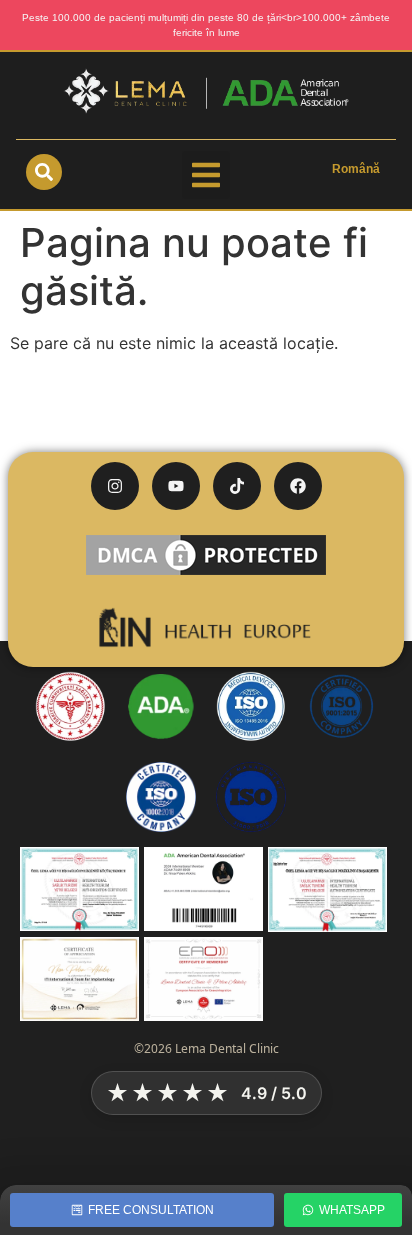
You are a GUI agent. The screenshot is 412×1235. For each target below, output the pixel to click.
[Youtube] (176, 486)
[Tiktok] (237, 486)
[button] (206, 175)
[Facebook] (298, 486)
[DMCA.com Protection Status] (206, 574)
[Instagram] (115, 486)
